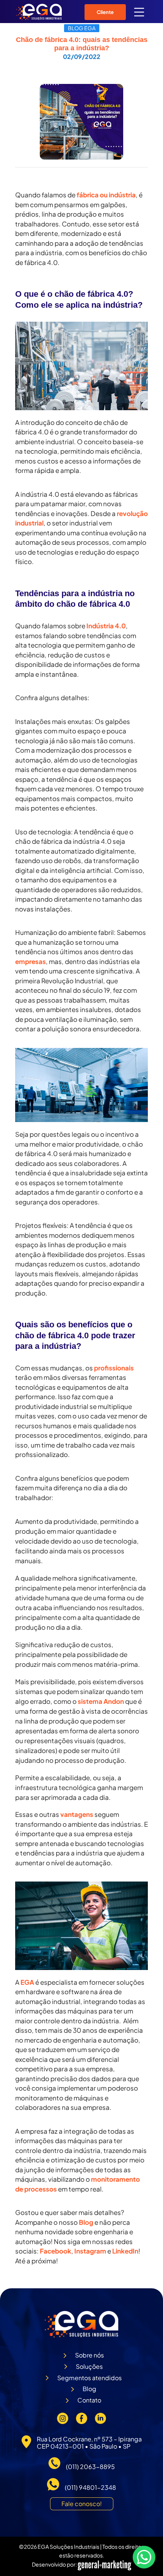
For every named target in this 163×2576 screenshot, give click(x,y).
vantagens (77, 1814)
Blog (86, 2222)
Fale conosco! (82, 2504)
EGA (27, 1982)
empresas (31, 961)
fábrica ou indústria (106, 195)
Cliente (105, 12)
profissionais (114, 1368)
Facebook (56, 2251)
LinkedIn (125, 2251)
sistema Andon (101, 1701)
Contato (89, 2400)
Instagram (90, 2251)
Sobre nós (89, 2355)
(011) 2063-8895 (90, 2467)
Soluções (89, 2366)
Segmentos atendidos (89, 2378)
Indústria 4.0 (106, 626)
